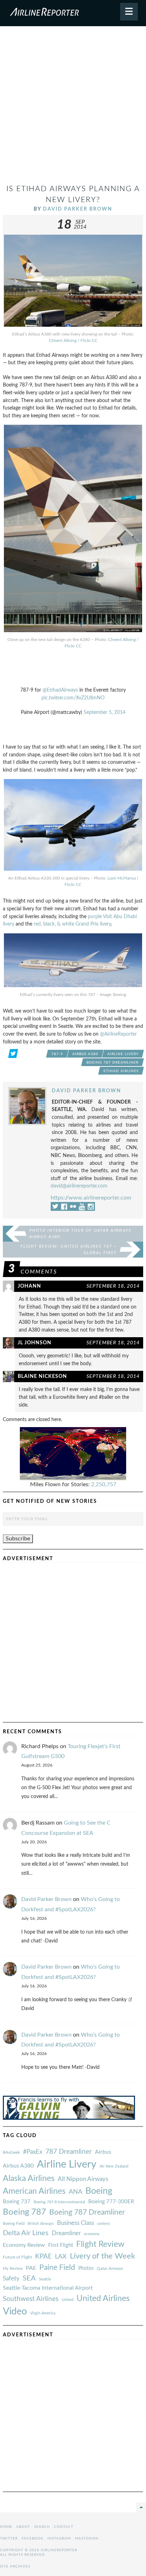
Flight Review (100, 2244)
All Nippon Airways (83, 2179)
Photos (86, 2268)
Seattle (45, 2279)
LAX (61, 2257)
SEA (29, 2278)
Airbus (103, 2152)
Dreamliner (66, 2233)
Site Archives (15, 2566)
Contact (64, 2527)
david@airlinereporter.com (79, 1186)
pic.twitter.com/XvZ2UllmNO (73, 698)
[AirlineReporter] (73, 13)
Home (6, 2527)
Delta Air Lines (26, 2233)
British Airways (41, 2224)
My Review (13, 2269)
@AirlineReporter (118, 1034)
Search (42, 2527)
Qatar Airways (110, 2268)
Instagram (59, 2538)
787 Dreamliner (69, 2152)
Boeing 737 (17, 2202)
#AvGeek (11, 2153)
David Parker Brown (78, 209)
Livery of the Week (102, 2256)
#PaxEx (33, 2152)
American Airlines (34, 2191)
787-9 (57, 1054)
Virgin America (43, 2313)
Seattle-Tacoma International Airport (48, 2288)
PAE (31, 2268)
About (23, 2527)
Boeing (99, 2191)
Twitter (9, 2538)
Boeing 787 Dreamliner (113, 1063)
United (68, 2300)
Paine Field (57, 2268)
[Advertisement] (73, 108)
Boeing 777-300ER (111, 2202)
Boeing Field (14, 2224)
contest (103, 2224)
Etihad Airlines (121, 1071)
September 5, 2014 (105, 712)
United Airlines (103, 2299)
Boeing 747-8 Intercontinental (59, 2202)
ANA (75, 2192)
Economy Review (24, 2245)
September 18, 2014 (113, 1286)
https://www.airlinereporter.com (91, 1198)
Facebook (33, 2538)
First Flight (61, 2245)
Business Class (75, 2223)
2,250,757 (104, 1484)
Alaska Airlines (29, 2179)
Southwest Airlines (31, 2299)
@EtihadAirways (60, 690)
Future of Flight (17, 2257)
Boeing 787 (24, 2212)
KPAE (43, 2256)
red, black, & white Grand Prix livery (72, 924)
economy (92, 2234)
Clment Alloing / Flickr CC (73, 340)
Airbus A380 (85, 1054)
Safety (11, 2279)
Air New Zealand (114, 2166)
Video (15, 2311)
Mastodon (87, 2538)
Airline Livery (123, 1054)
